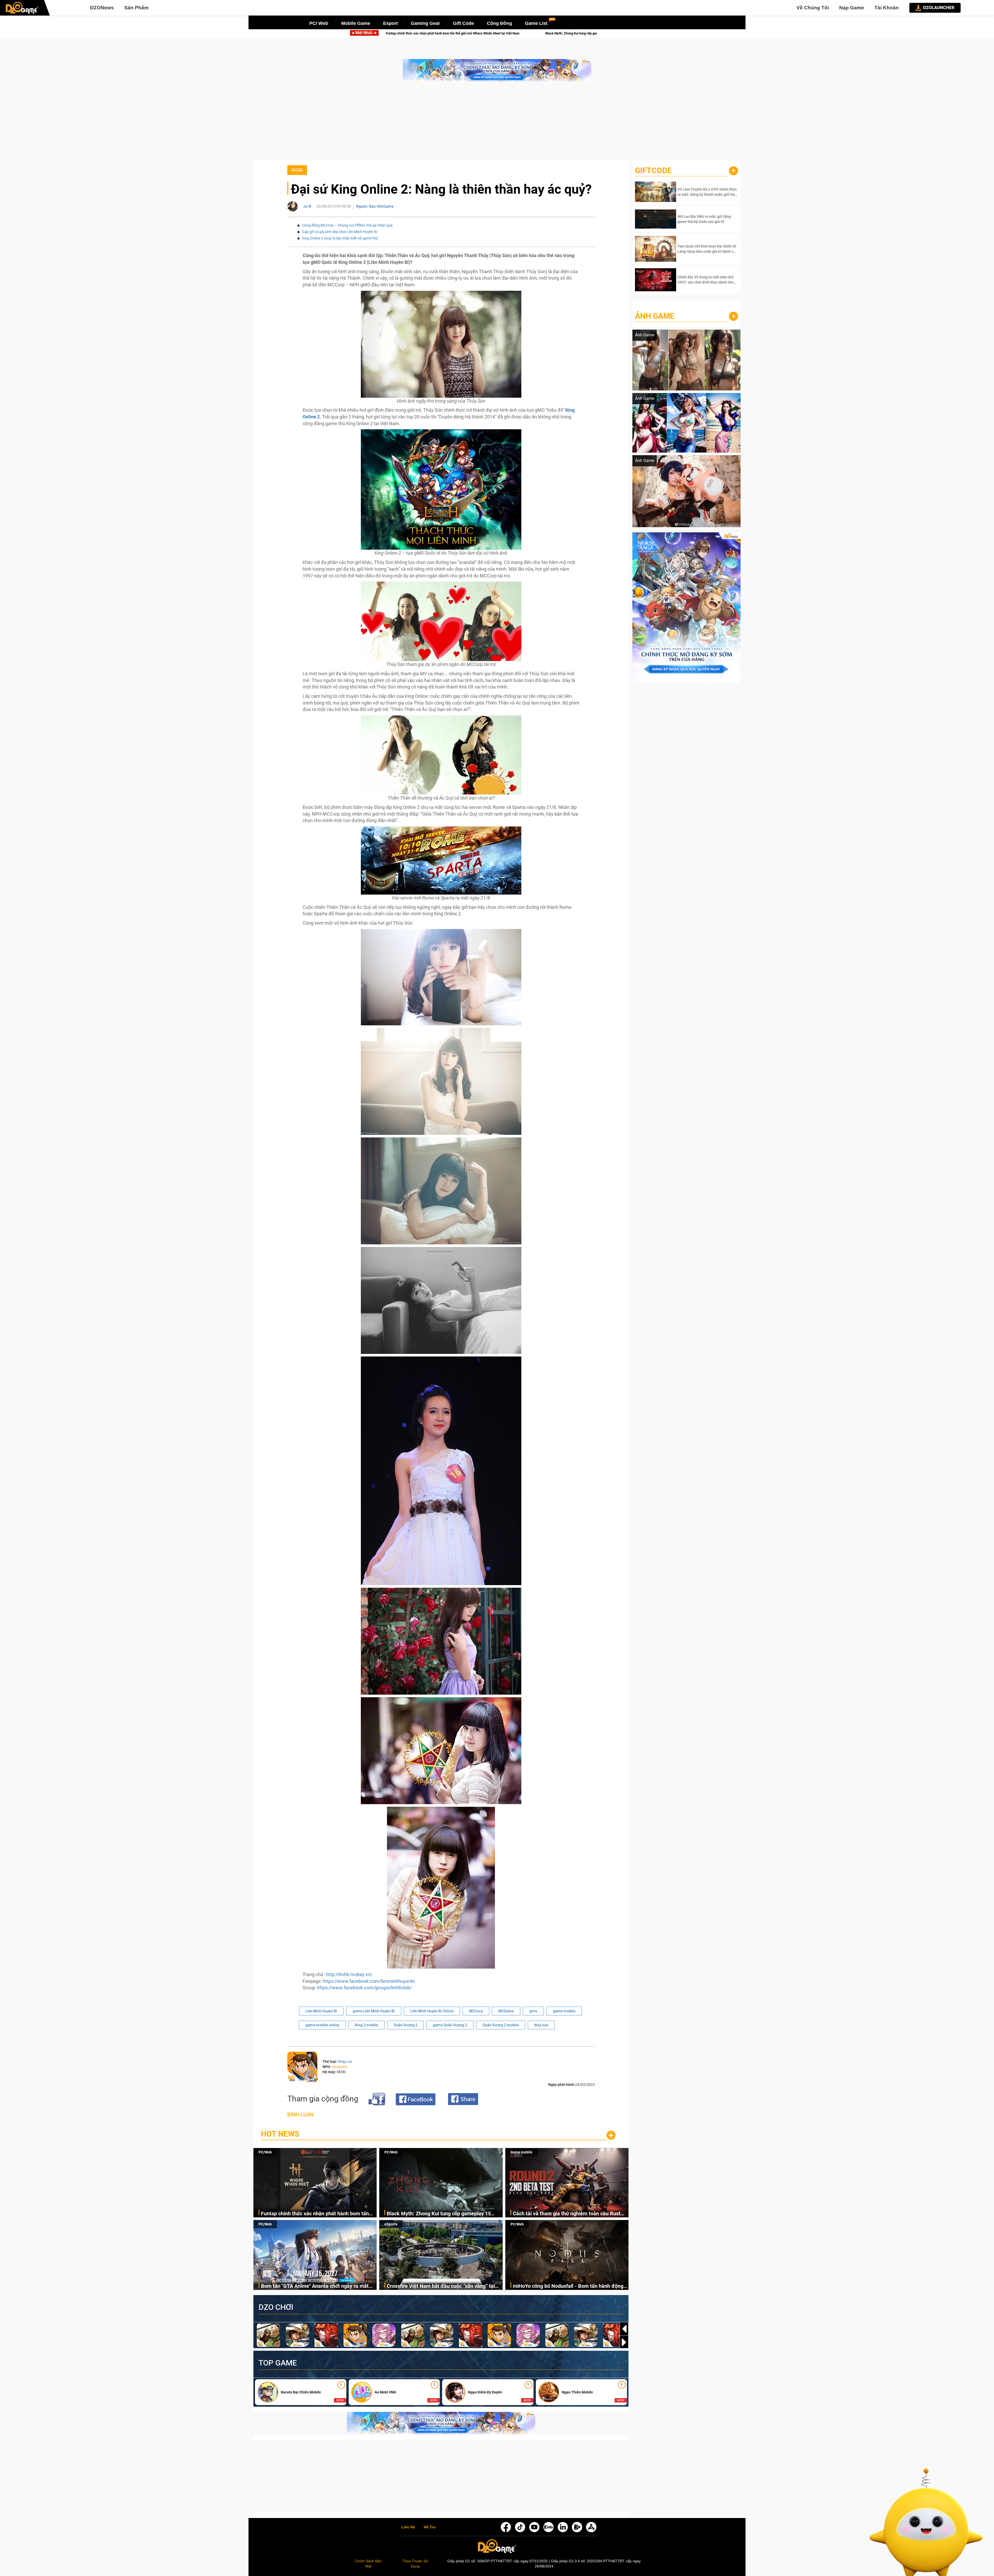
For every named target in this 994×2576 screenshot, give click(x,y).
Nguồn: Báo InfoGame (375, 206)
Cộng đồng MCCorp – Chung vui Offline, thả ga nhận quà (347, 225)
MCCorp (476, 2011)
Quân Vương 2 (405, 2025)
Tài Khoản (887, 8)
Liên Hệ (408, 2527)
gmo (533, 2011)
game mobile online (322, 2025)
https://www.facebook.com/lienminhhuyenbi (369, 1981)
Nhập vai (345, 2062)
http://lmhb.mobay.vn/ (349, 1974)
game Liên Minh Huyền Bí (374, 2011)
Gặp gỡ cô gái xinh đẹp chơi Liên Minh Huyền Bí (340, 232)
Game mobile (521, 2152)
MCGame (506, 2011)
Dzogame (339, 2067)
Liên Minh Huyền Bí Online (432, 2011)
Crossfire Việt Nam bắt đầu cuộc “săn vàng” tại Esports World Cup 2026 (441, 2286)
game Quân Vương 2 (450, 2025)
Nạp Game (852, 8)
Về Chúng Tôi (813, 8)
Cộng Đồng (499, 23)
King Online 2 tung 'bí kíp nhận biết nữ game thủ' (340, 238)
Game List (536, 23)
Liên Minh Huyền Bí (321, 2011)
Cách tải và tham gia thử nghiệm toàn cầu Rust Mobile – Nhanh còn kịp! (567, 2214)
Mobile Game (356, 23)
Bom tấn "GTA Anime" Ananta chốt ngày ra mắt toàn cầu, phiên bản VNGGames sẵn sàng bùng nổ (489, 33)
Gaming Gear (425, 23)
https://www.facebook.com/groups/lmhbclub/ (364, 1988)
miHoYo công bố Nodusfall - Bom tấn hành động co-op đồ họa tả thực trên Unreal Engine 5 (568, 2286)
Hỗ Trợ (430, 2527)
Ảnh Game (655, 316)
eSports (391, 2224)
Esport (390, 23)
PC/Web (265, 2152)
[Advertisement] (497, 124)
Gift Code (463, 23)
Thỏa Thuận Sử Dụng (415, 2564)
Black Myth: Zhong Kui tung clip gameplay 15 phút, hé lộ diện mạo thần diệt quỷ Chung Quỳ (439, 2214)
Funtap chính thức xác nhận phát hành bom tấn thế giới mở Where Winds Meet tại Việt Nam (315, 2214)
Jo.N (307, 206)
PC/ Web (319, 23)
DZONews (102, 8)
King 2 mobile (367, 2025)
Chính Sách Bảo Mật (368, 2564)
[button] (624, 2342)
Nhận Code (707, 192)
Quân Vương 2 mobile (501, 2025)
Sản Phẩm (136, 8)
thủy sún (541, 2025)
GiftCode (653, 170)
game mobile (564, 2011)
